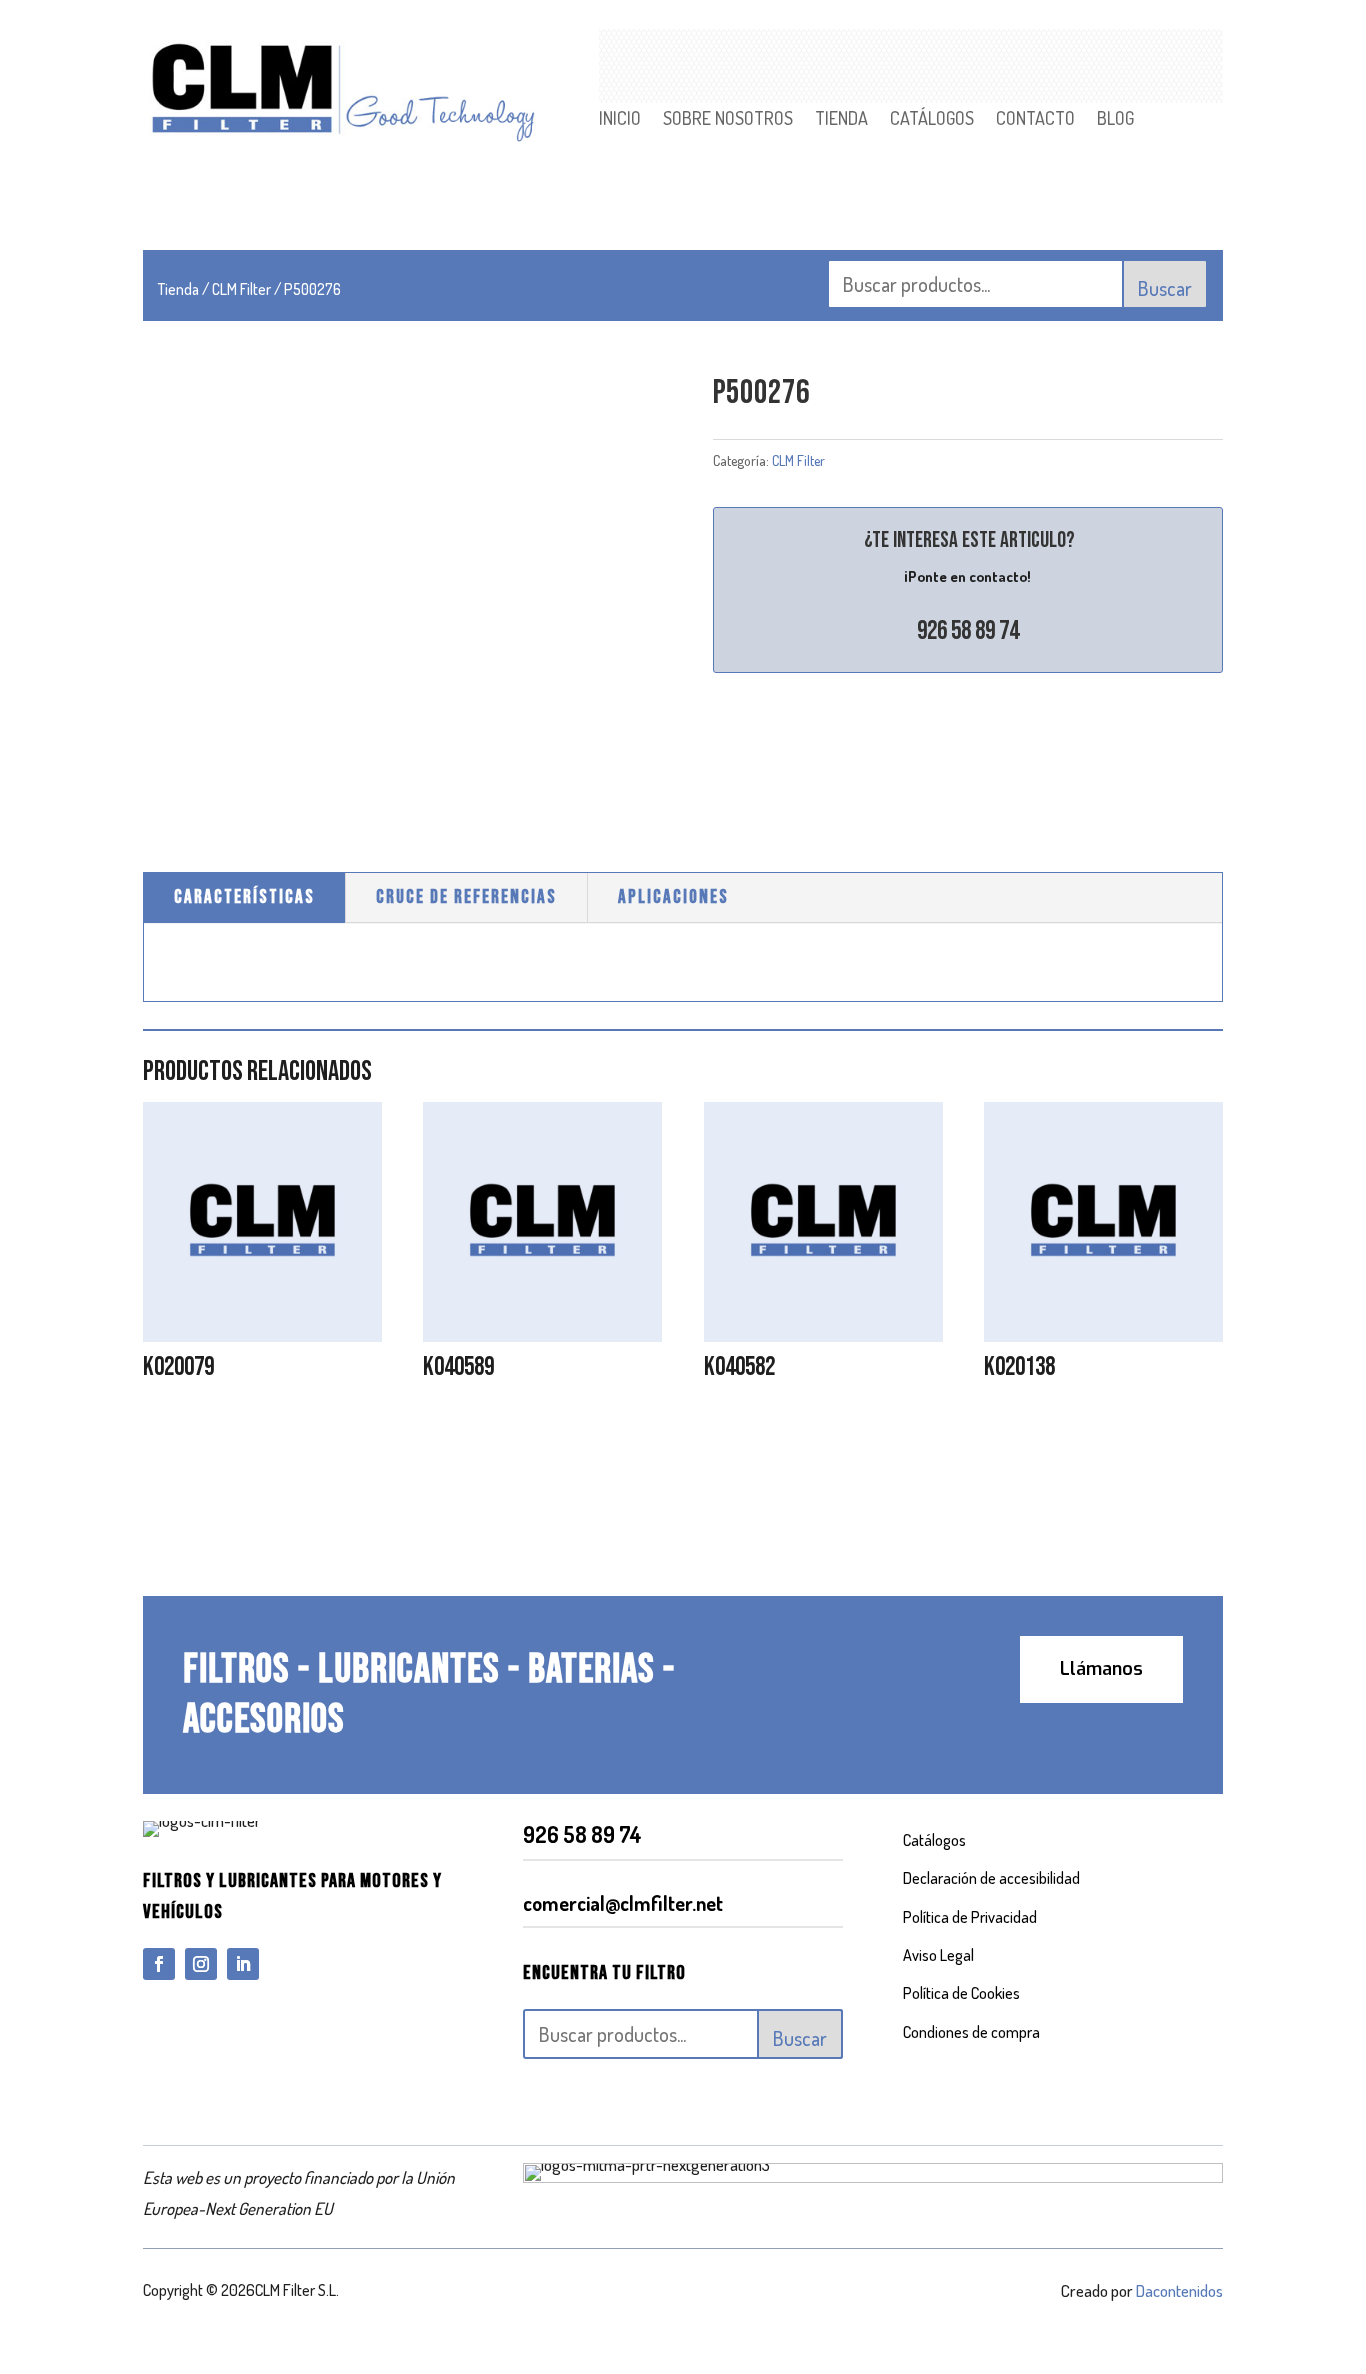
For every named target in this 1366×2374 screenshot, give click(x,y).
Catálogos (934, 1840)
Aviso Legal (938, 1955)
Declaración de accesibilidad (991, 1878)
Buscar (1165, 288)
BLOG (1115, 120)
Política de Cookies (961, 1993)
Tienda (178, 289)
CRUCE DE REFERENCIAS (466, 897)
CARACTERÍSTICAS (244, 897)
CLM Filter (241, 289)
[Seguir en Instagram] (201, 1964)
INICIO (620, 120)
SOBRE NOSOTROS (728, 120)
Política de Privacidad (970, 1917)
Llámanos (1101, 1669)
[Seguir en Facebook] (159, 1964)
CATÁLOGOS (932, 120)
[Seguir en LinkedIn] (243, 1964)
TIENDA (841, 120)
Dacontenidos (1179, 2290)
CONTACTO (1035, 120)
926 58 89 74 (968, 631)
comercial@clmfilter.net (623, 1903)
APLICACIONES (673, 897)
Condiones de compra (971, 2032)
